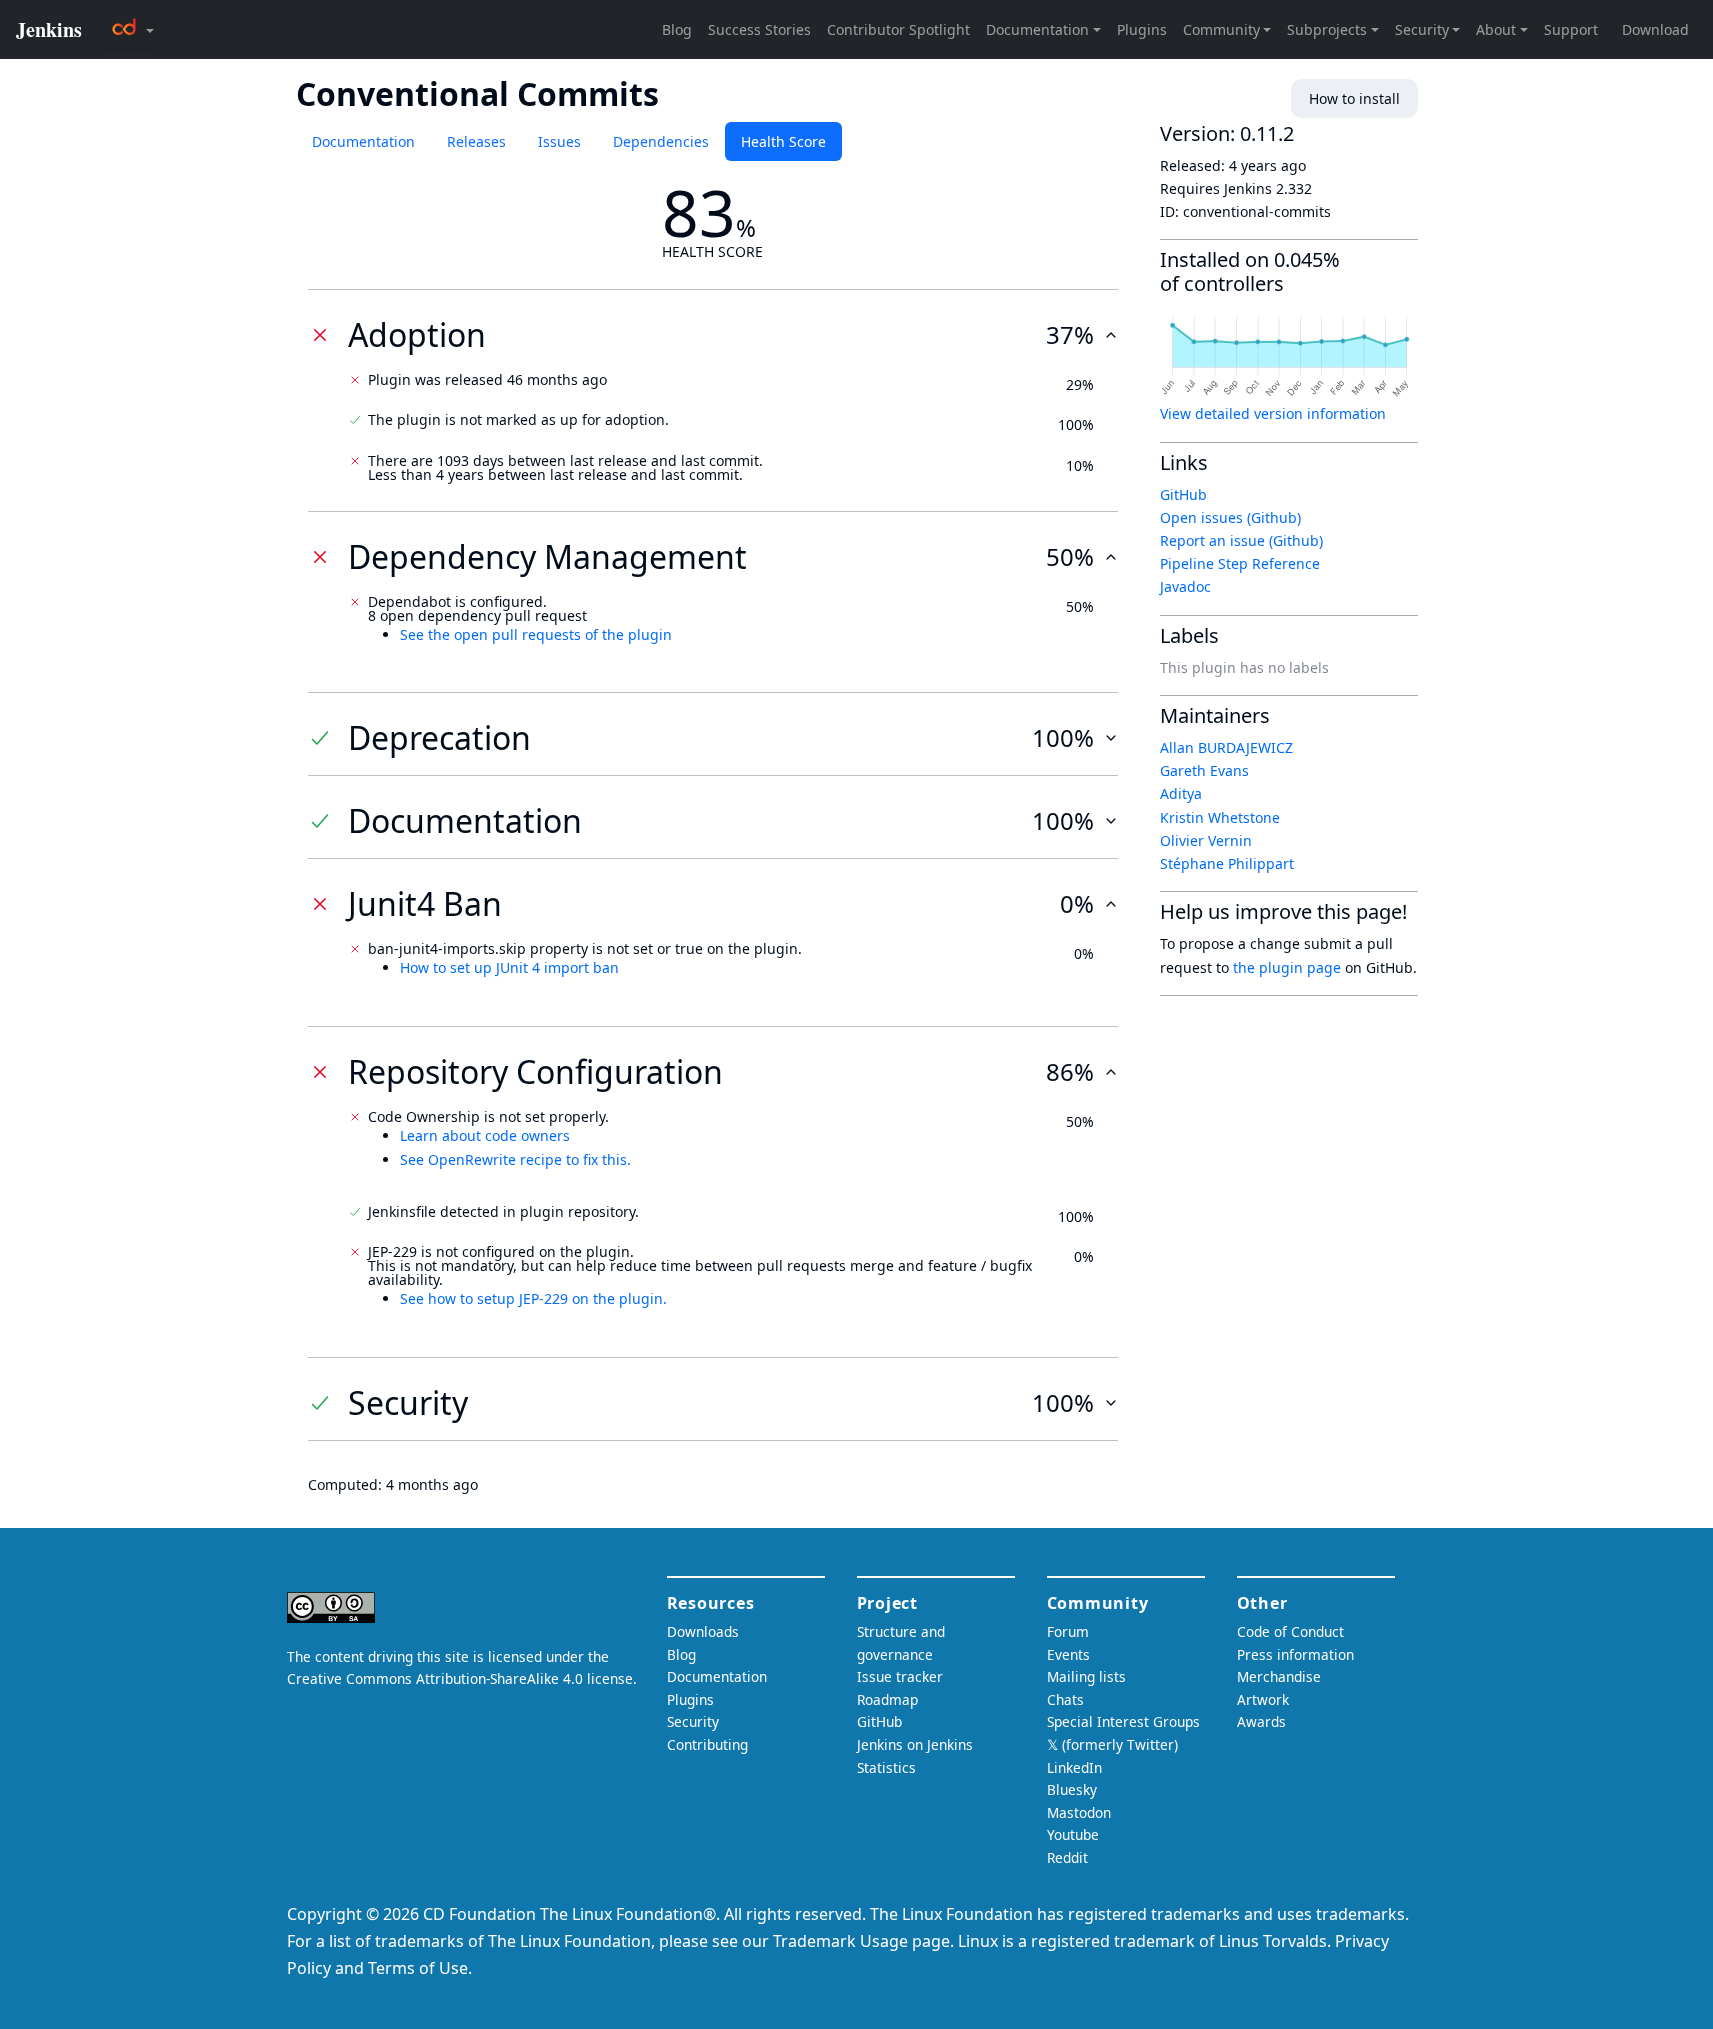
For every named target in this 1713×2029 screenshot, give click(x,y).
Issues (559, 141)
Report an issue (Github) (1241, 540)
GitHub (1183, 494)
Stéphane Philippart (1227, 863)
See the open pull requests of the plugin (536, 634)
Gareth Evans (1204, 770)
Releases (476, 141)
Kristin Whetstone (1220, 817)
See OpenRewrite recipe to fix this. (515, 1159)
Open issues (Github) (1230, 517)
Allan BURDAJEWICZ (1226, 747)
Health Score (783, 141)
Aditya (1181, 793)
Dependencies (661, 141)
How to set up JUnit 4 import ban (509, 967)
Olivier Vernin (1206, 840)
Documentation (363, 141)
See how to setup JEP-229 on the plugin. (533, 1298)
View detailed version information (1273, 413)
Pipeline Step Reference (1240, 563)
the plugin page (1287, 967)
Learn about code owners (485, 1135)
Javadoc (1185, 586)
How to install (1354, 98)
